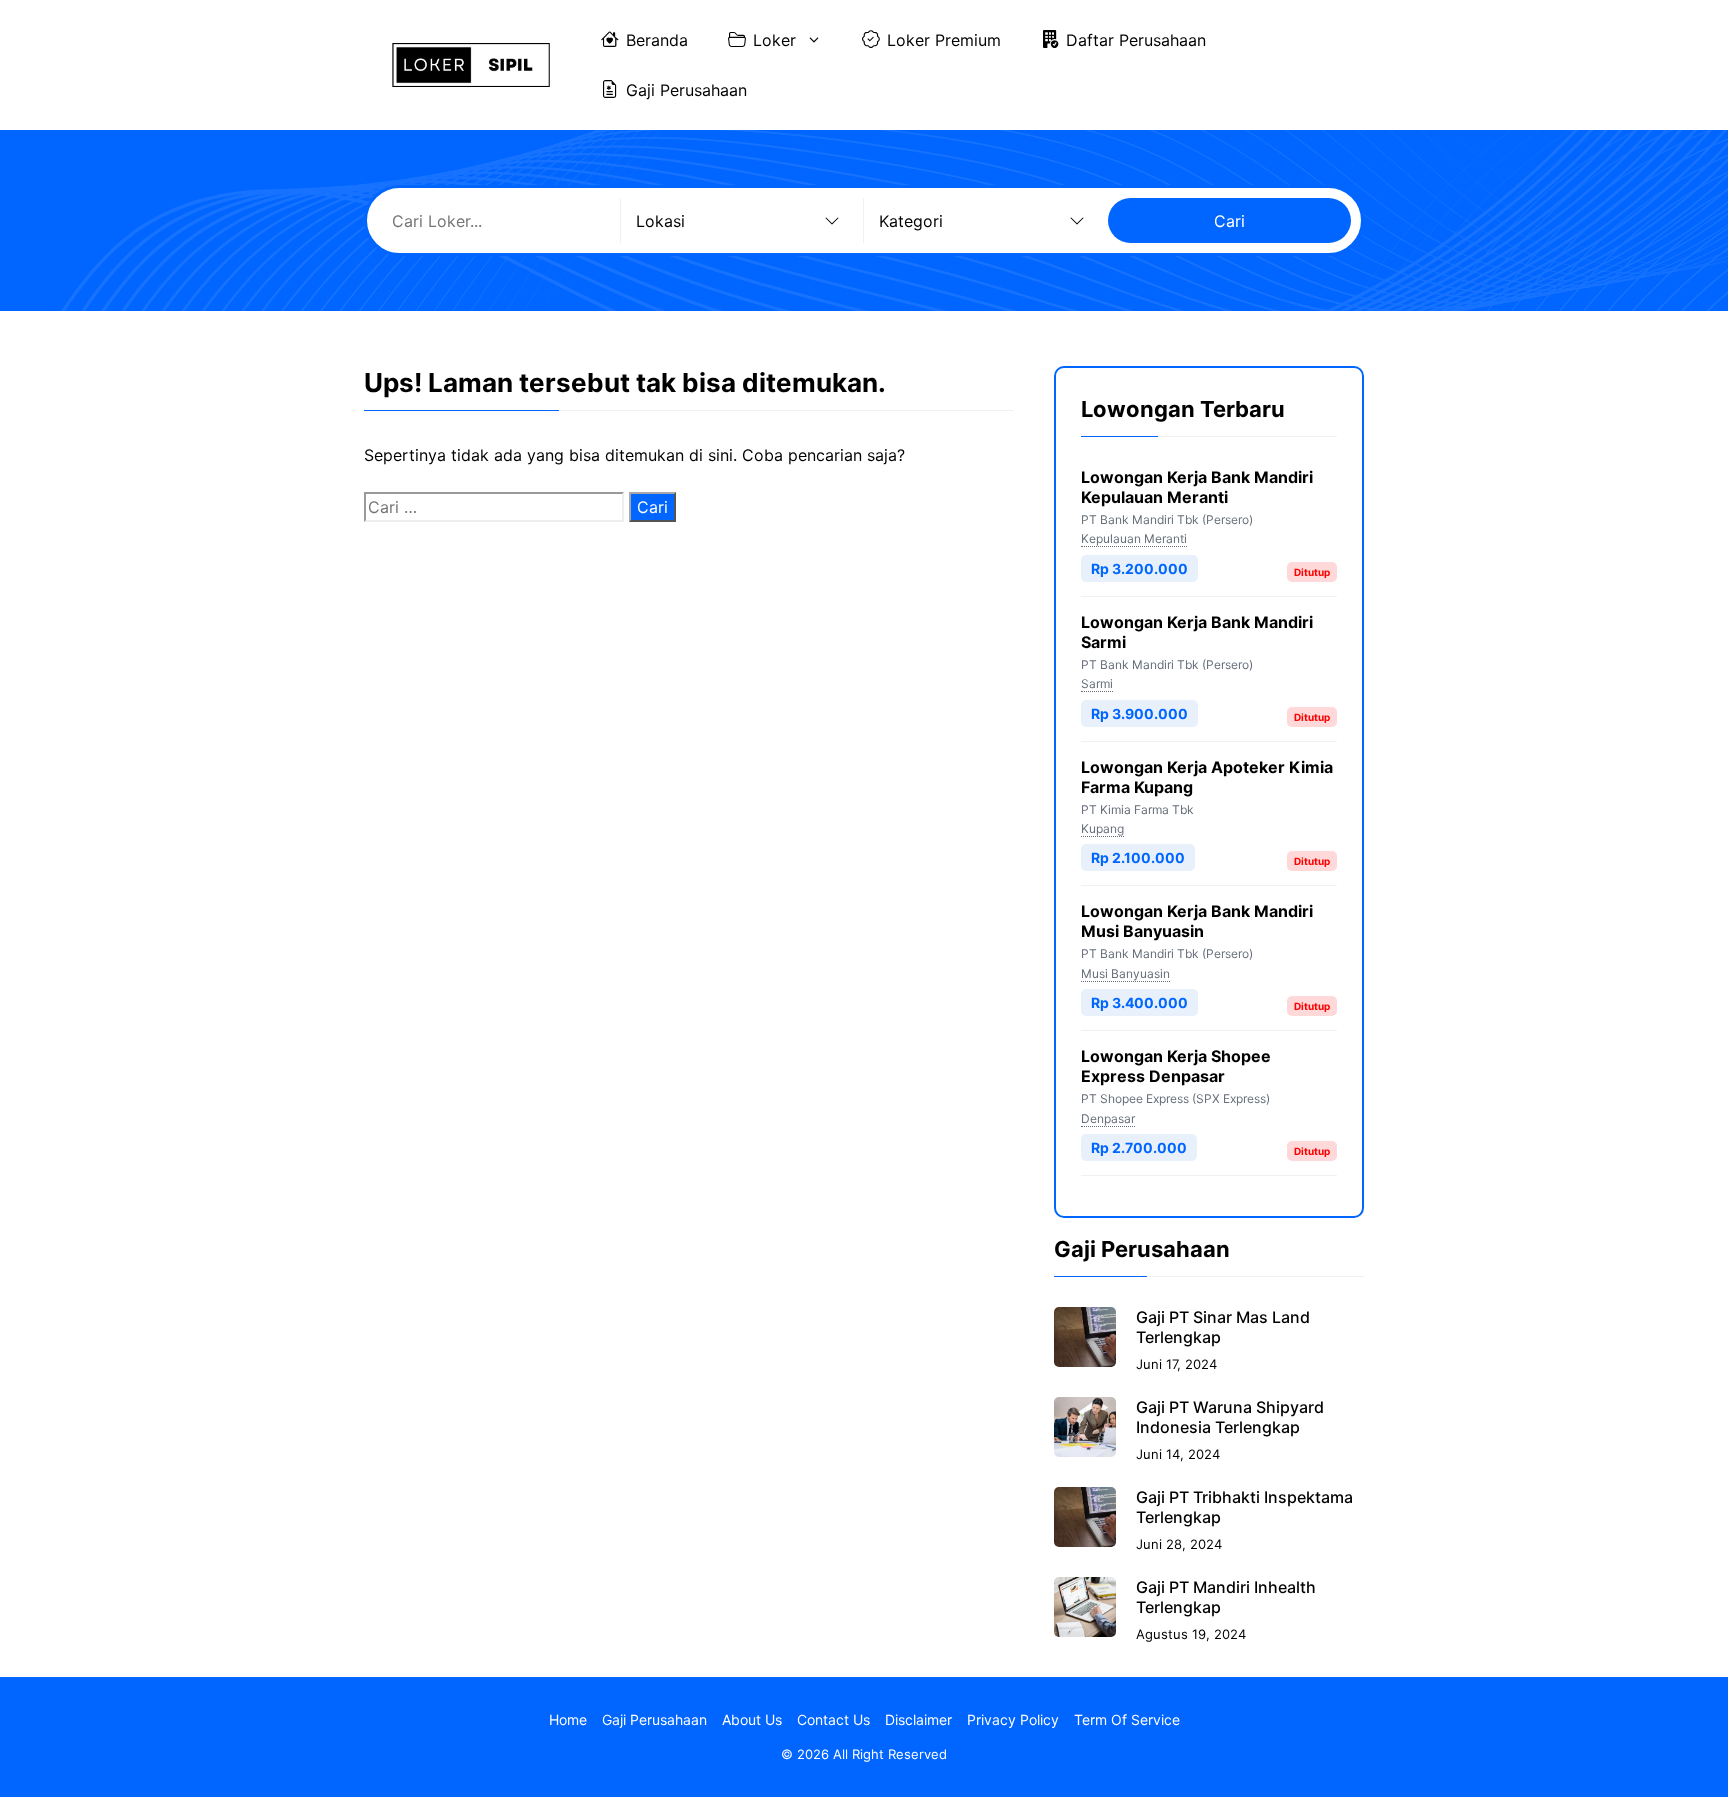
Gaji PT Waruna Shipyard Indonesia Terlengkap (1230, 1417)
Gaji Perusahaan (686, 90)
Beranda (657, 40)
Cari (1229, 221)
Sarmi (1097, 683)
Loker (774, 40)
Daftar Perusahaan (1136, 40)
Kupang (1102, 828)
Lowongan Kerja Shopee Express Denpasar (1176, 1066)
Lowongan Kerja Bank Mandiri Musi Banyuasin (1197, 921)
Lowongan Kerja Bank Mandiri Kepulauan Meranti (1197, 487)
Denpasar (1108, 1118)
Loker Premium (944, 40)
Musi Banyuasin (1125, 973)
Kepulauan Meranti (1134, 538)
